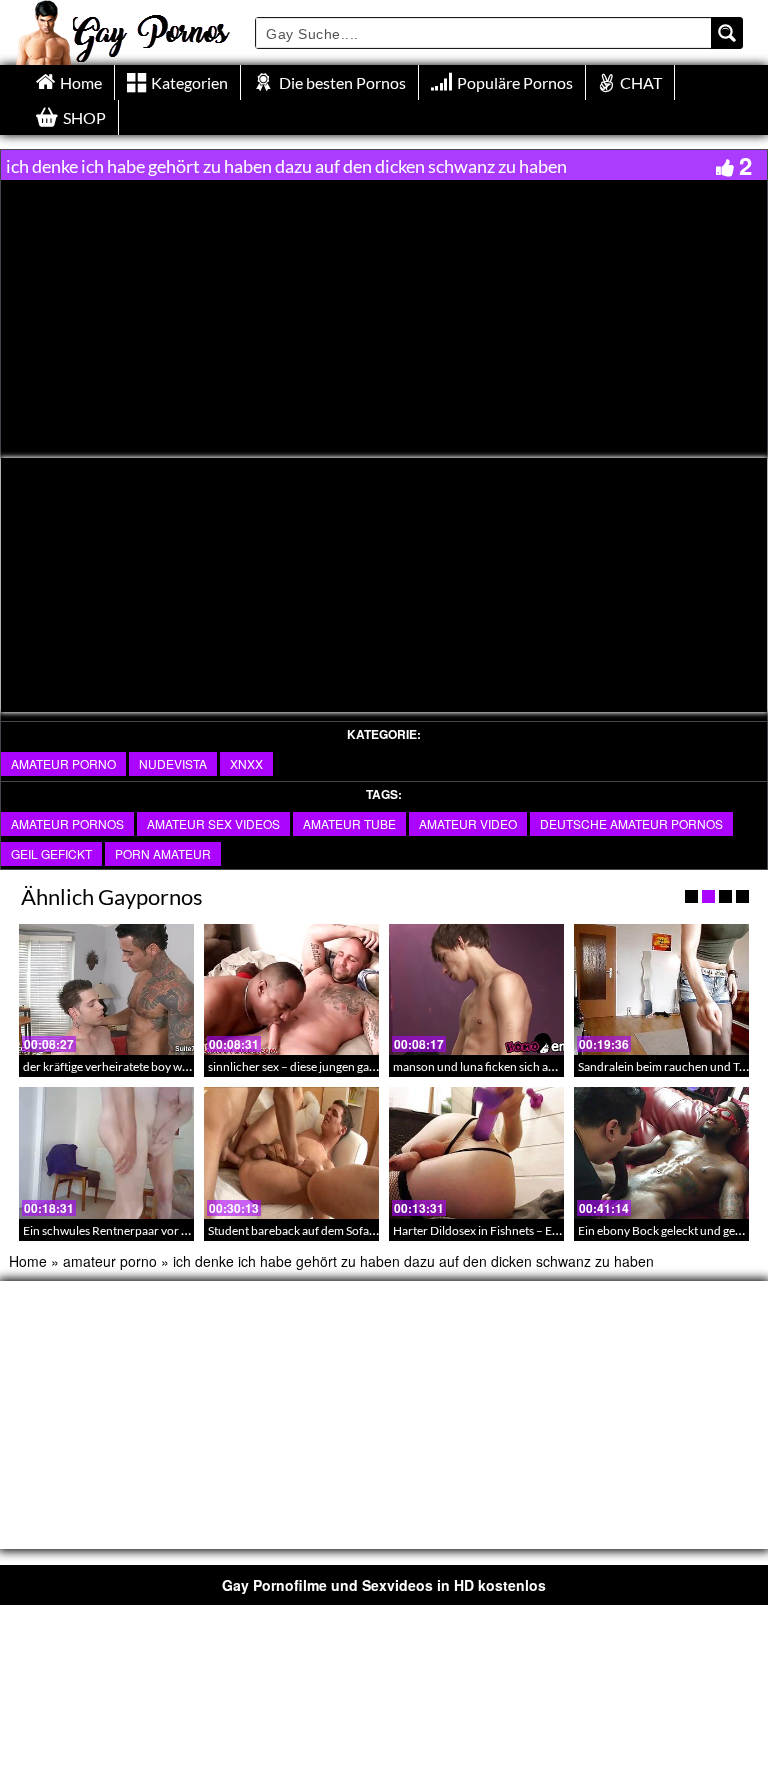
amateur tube (349, 823)
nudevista (173, 763)
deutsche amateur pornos (631, 823)
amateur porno (63, 763)
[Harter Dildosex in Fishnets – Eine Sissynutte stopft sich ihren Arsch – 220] (476, 1152)
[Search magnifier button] (727, 33)
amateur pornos (67, 823)
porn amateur (163, 853)
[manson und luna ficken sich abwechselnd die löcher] (476, 989)
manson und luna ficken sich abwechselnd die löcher (529, 1066)
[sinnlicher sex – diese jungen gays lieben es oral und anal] (291, 989)
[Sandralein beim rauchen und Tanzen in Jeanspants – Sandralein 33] (661, 989)
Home (28, 1261)
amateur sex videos (213, 823)
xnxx (246, 763)
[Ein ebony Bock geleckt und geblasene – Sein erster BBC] (661, 1152)
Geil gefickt (51, 853)
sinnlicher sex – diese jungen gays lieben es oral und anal (352, 1066)
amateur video (468, 823)
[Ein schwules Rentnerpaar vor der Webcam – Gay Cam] (106, 1152)
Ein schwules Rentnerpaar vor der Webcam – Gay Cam (164, 1230)
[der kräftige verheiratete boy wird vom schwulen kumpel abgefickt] (106, 989)
